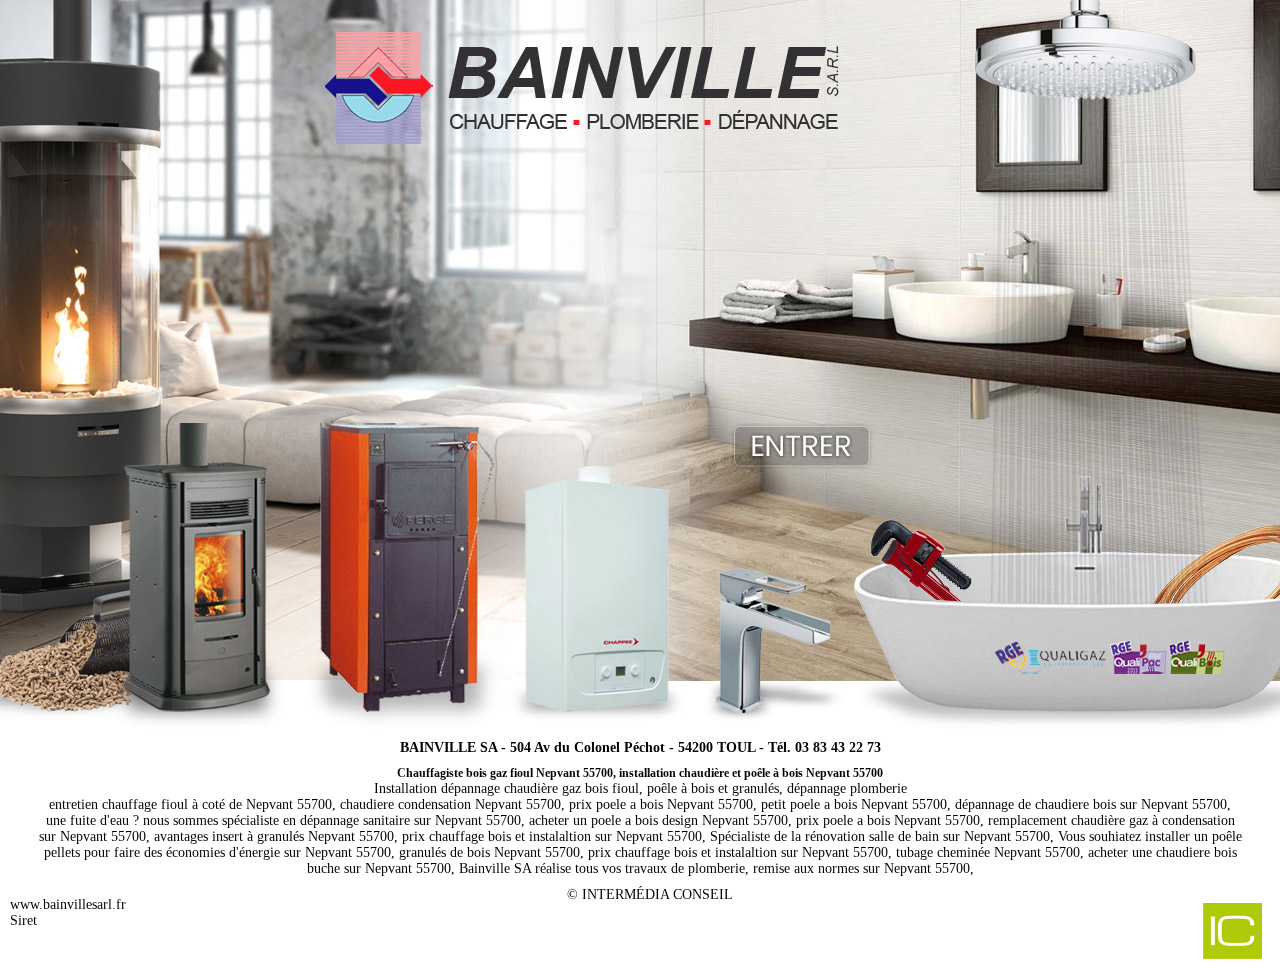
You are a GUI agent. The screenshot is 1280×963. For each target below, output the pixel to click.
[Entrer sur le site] (640, 360)
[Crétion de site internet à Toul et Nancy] (1128, 933)
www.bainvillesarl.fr (68, 904)
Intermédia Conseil (657, 894)
